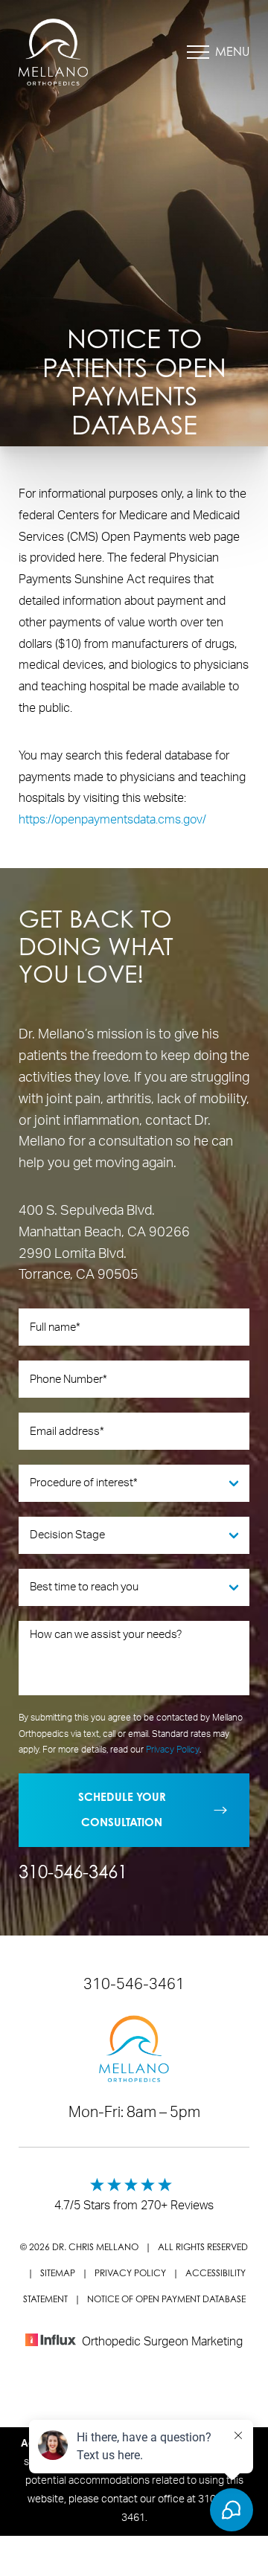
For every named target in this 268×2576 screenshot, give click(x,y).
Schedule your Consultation (122, 1810)
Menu (232, 51)
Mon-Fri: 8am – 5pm (134, 2113)
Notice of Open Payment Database (166, 2299)
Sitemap (58, 2273)
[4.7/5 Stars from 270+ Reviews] (134, 2191)
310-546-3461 (73, 1872)
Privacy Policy (173, 1750)
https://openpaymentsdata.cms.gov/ (112, 820)
